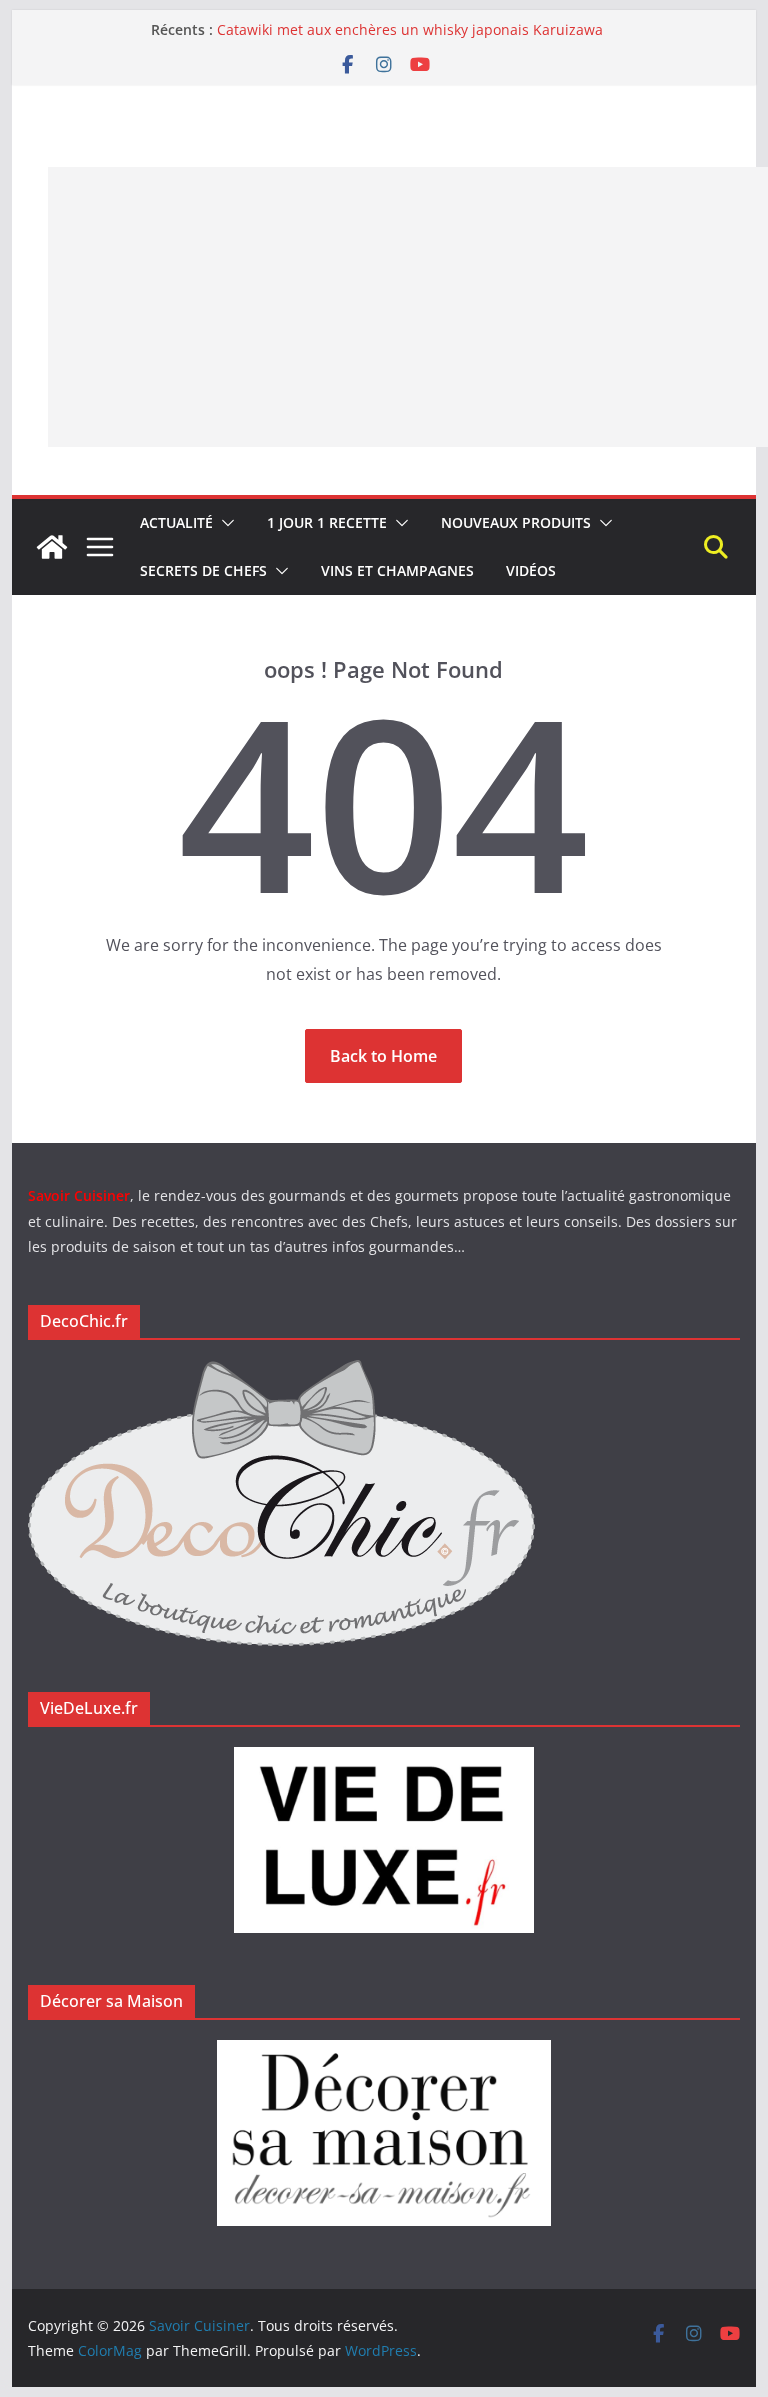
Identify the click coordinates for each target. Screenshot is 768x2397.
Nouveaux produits (516, 522)
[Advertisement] (408, 307)
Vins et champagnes (397, 570)
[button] (224, 523)
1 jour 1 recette (327, 522)
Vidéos (531, 570)
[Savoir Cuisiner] (52, 547)
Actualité (176, 522)
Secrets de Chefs (203, 570)
